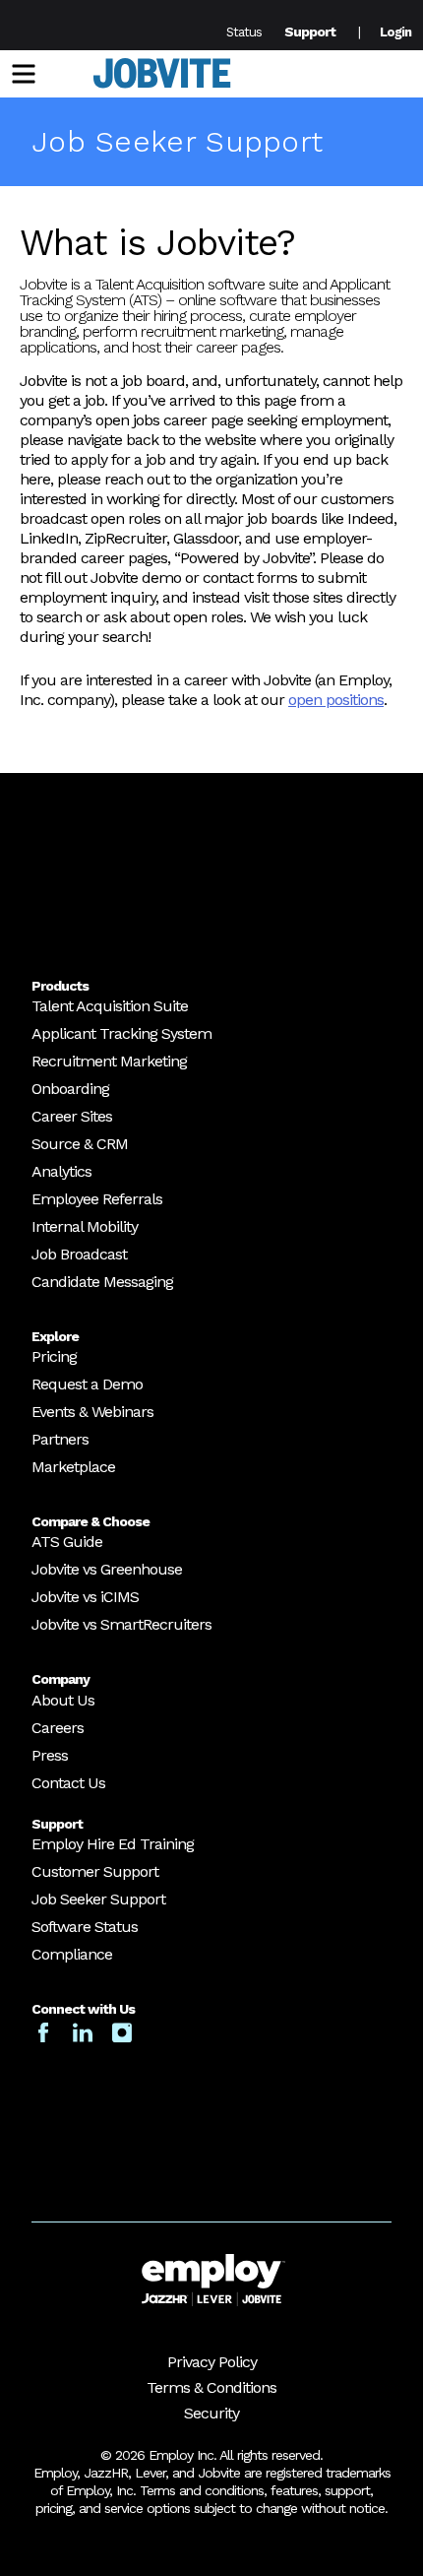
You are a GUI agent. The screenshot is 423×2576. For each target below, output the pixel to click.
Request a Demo (87, 1384)
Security (211, 2413)
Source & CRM (80, 1144)
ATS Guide (67, 1542)
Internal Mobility (85, 1226)
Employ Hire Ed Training (113, 1844)
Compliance (72, 1954)
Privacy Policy (212, 2362)
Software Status (85, 1927)
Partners (60, 1439)
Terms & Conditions (211, 2387)
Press (50, 1755)
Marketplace (73, 1467)
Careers (58, 1728)
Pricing (54, 1356)
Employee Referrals (97, 1199)
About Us (63, 1700)
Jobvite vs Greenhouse (107, 1569)
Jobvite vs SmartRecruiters (121, 1624)
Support (310, 32)
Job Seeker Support (98, 1899)
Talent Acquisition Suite (110, 1006)
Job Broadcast (79, 1254)
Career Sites (72, 1116)
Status (244, 32)
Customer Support (95, 1871)
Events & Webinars (92, 1412)
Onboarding (70, 1089)
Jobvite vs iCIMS (85, 1597)
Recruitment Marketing (109, 1061)
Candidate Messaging (102, 1282)
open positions (336, 700)
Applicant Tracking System (121, 1033)
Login (395, 32)
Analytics (61, 1171)
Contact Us (68, 1783)
